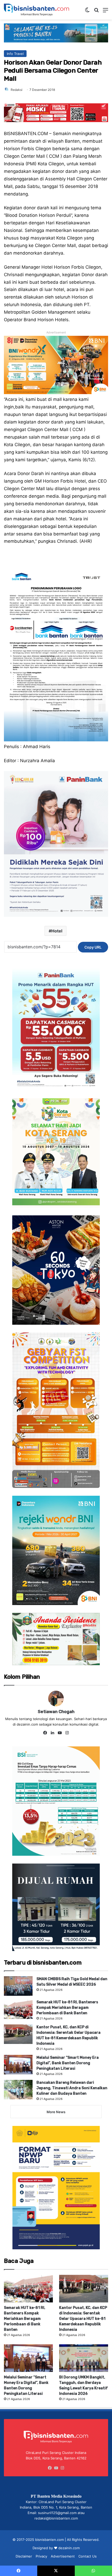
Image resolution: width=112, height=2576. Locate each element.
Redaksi (17, 90)
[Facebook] (45, 1733)
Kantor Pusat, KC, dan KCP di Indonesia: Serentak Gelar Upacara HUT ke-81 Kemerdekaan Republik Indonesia (83, 2319)
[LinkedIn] (52, 1733)
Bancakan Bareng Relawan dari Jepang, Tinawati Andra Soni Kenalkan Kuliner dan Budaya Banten (72, 2088)
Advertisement (63, 2556)
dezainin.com (69, 2548)
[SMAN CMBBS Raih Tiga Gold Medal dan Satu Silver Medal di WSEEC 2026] (18, 1986)
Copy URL (93, 947)
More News (56, 2112)
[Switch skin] (87, 12)
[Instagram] (67, 1733)
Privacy (41, 2556)
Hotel (57, 931)
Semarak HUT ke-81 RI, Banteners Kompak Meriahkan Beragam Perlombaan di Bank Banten (67, 2008)
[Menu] (105, 12)
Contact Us (88, 2556)
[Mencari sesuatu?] (96, 12)
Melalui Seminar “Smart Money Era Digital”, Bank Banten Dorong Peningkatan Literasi (68, 2063)
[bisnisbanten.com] (36, 10)
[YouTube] (60, 1733)
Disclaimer (24, 2556)
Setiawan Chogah (56, 1712)
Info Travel (15, 54)
